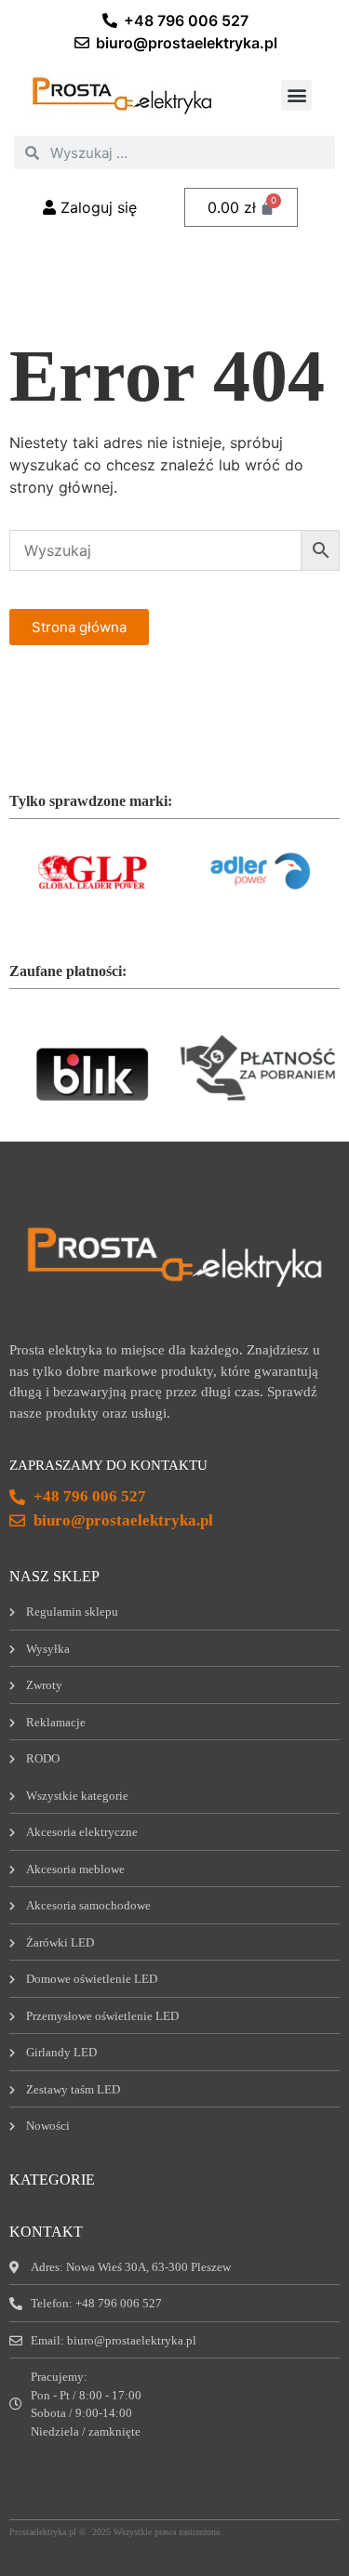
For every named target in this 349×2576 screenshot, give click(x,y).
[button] (296, 95)
